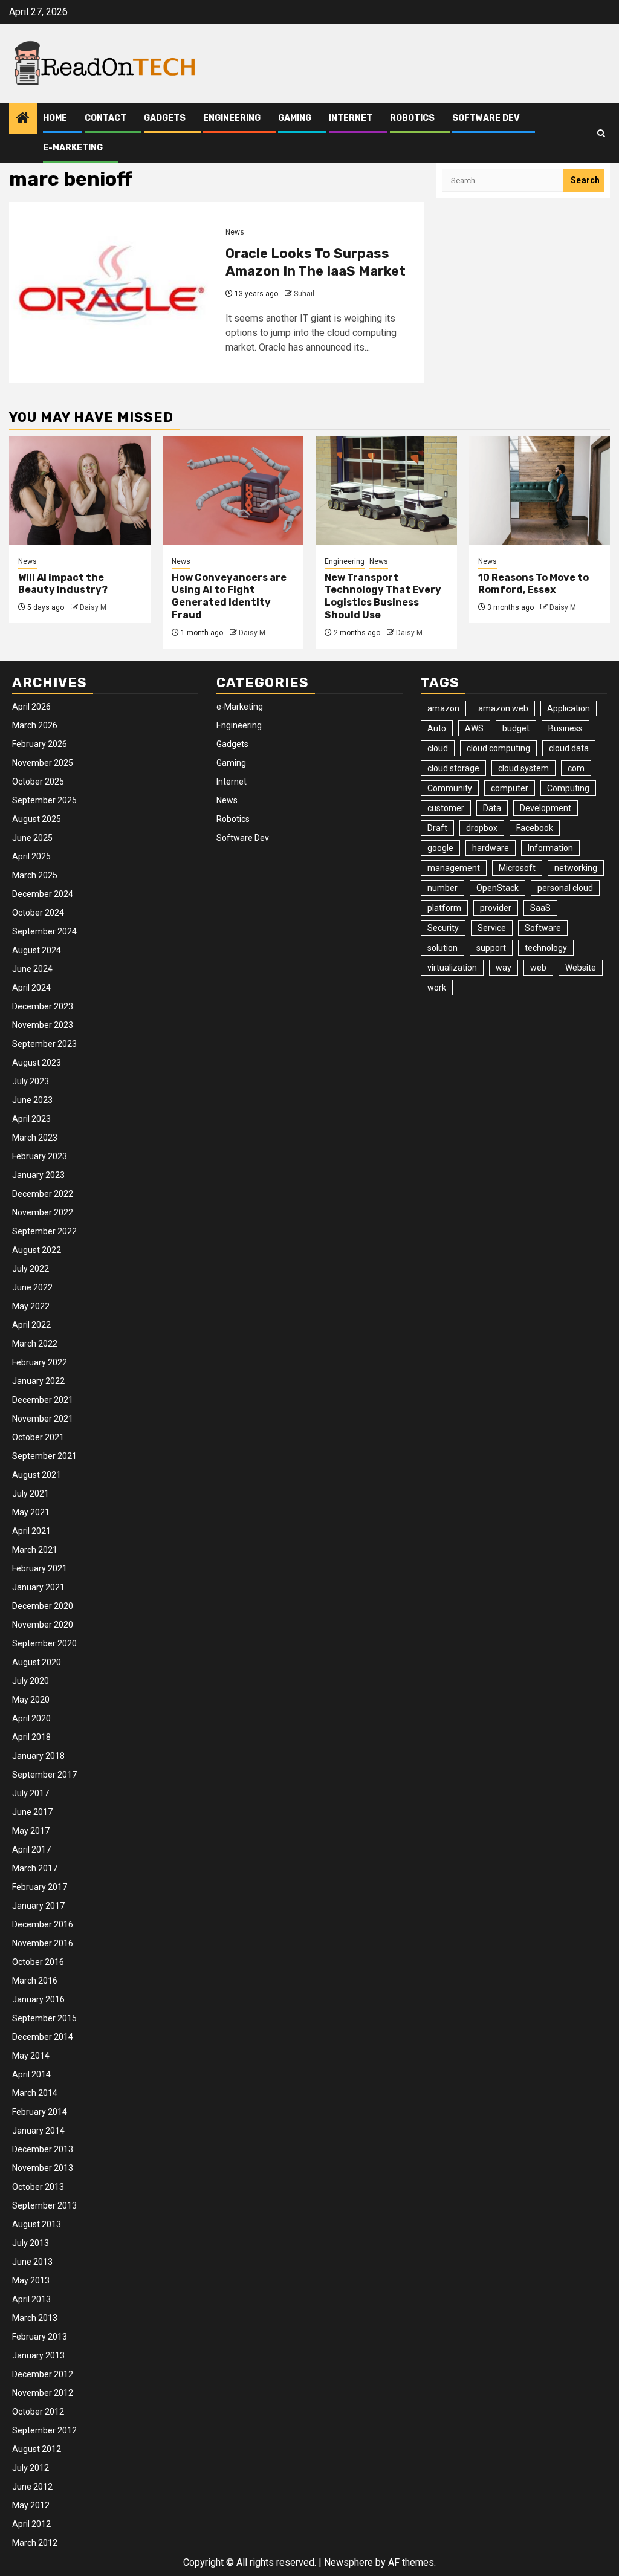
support (491, 948)
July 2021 (31, 1493)
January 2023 (38, 1175)
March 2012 (35, 2543)
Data (492, 808)
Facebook (535, 828)
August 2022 (37, 1250)
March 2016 (35, 1981)
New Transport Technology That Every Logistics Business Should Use (383, 596)
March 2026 (35, 725)
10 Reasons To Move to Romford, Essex (533, 584)
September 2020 (44, 1643)
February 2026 (40, 744)
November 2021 (43, 1419)
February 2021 (40, 1568)
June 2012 (32, 2487)
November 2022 (43, 1212)
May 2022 (31, 1306)
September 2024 (44, 931)
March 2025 (35, 875)
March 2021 (35, 1550)
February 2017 (40, 1887)
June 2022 (32, 1287)
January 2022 (38, 1381)
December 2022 (43, 1194)
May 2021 (31, 1512)
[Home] (23, 119)
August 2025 (37, 819)
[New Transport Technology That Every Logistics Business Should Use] (386, 490)
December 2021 (43, 1400)
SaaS (540, 908)
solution (442, 948)
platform (444, 908)
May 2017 (31, 1831)
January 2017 (38, 1906)
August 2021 (37, 1475)
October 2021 (38, 1437)
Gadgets (165, 118)
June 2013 (32, 2262)
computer (510, 788)
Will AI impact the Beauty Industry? (63, 584)
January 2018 (38, 1756)
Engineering (232, 118)
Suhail (304, 294)
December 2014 (43, 2037)
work (437, 988)
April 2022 (31, 1325)
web (538, 968)
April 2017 (31, 1849)
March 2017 (35, 1868)
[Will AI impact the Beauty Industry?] (80, 490)
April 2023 (31, 1119)
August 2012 (37, 2449)
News (235, 232)
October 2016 (38, 1962)
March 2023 (35, 1138)
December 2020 (43, 1606)
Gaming (295, 118)
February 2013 (40, 2337)
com (576, 768)
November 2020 (43, 1625)
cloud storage (453, 768)
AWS (474, 728)
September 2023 (44, 1044)
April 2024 (31, 988)
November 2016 (43, 1943)
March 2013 (35, 2318)
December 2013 (43, 2149)
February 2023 (40, 1156)
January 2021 (38, 1587)
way (504, 968)
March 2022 (35, 1344)
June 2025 (32, 838)
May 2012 (31, 2505)
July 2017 (31, 1793)
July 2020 (31, 1681)
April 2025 (31, 856)
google (440, 848)
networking (576, 868)
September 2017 (44, 1775)
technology (546, 948)
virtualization (452, 968)
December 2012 (43, 2374)
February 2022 (40, 1362)
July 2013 (31, 2243)
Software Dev (486, 118)
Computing (568, 788)
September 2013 (44, 2205)
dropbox (482, 828)
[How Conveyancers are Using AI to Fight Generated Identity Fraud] (233, 490)
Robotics (412, 118)
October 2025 (38, 782)
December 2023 (43, 1006)
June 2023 (32, 1100)
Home (55, 118)
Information (550, 848)
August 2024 (37, 950)
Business (566, 728)
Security (443, 928)
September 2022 (44, 1231)
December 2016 (43, 1924)
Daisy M (93, 607)
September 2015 (44, 2018)
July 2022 (31, 1269)
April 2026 (31, 707)
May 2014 (31, 2056)
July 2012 (31, 2468)
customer (446, 808)
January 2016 (38, 1999)
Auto (437, 728)
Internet (351, 118)
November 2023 (43, 1025)
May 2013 (31, 2280)
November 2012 (43, 2393)
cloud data (569, 748)
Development (546, 808)
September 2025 (44, 800)
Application (569, 708)
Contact (105, 118)
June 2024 (32, 969)
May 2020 (31, 1700)
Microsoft (517, 868)
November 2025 (43, 763)
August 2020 (37, 1662)
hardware (491, 848)
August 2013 (37, 2224)
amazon (443, 708)
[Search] (601, 133)
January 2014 (38, 2131)
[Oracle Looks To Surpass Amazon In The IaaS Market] (113, 293)
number (442, 888)
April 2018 (31, 1737)
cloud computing (498, 748)
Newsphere (348, 2562)
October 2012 (38, 2412)
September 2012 (44, 2430)
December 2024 (43, 894)
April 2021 (31, 1531)
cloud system (523, 768)
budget (516, 728)
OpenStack (497, 888)
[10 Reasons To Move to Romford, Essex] (540, 490)
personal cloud (565, 888)
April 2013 (31, 2299)
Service (492, 928)
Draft (437, 828)
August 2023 (37, 1063)
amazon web (503, 708)
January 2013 (38, 2355)
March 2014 (35, 2093)
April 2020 (31, 1718)
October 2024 (38, 913)
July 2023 (31, 1081)
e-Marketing (73, 148)
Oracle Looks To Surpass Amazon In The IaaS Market (316, 262)
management (454, 868)
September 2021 (44, 1456)
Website (581, 968)
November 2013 (43, 2168)
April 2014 (31, 2074)
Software (543, 928)
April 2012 (31, 2524)
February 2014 (40, 2112)
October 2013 (38, 2187)
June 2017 (32, 1812)
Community (450, 788)
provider (496, 908)
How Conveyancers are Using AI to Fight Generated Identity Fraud (229, 596)
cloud (438, 748)
